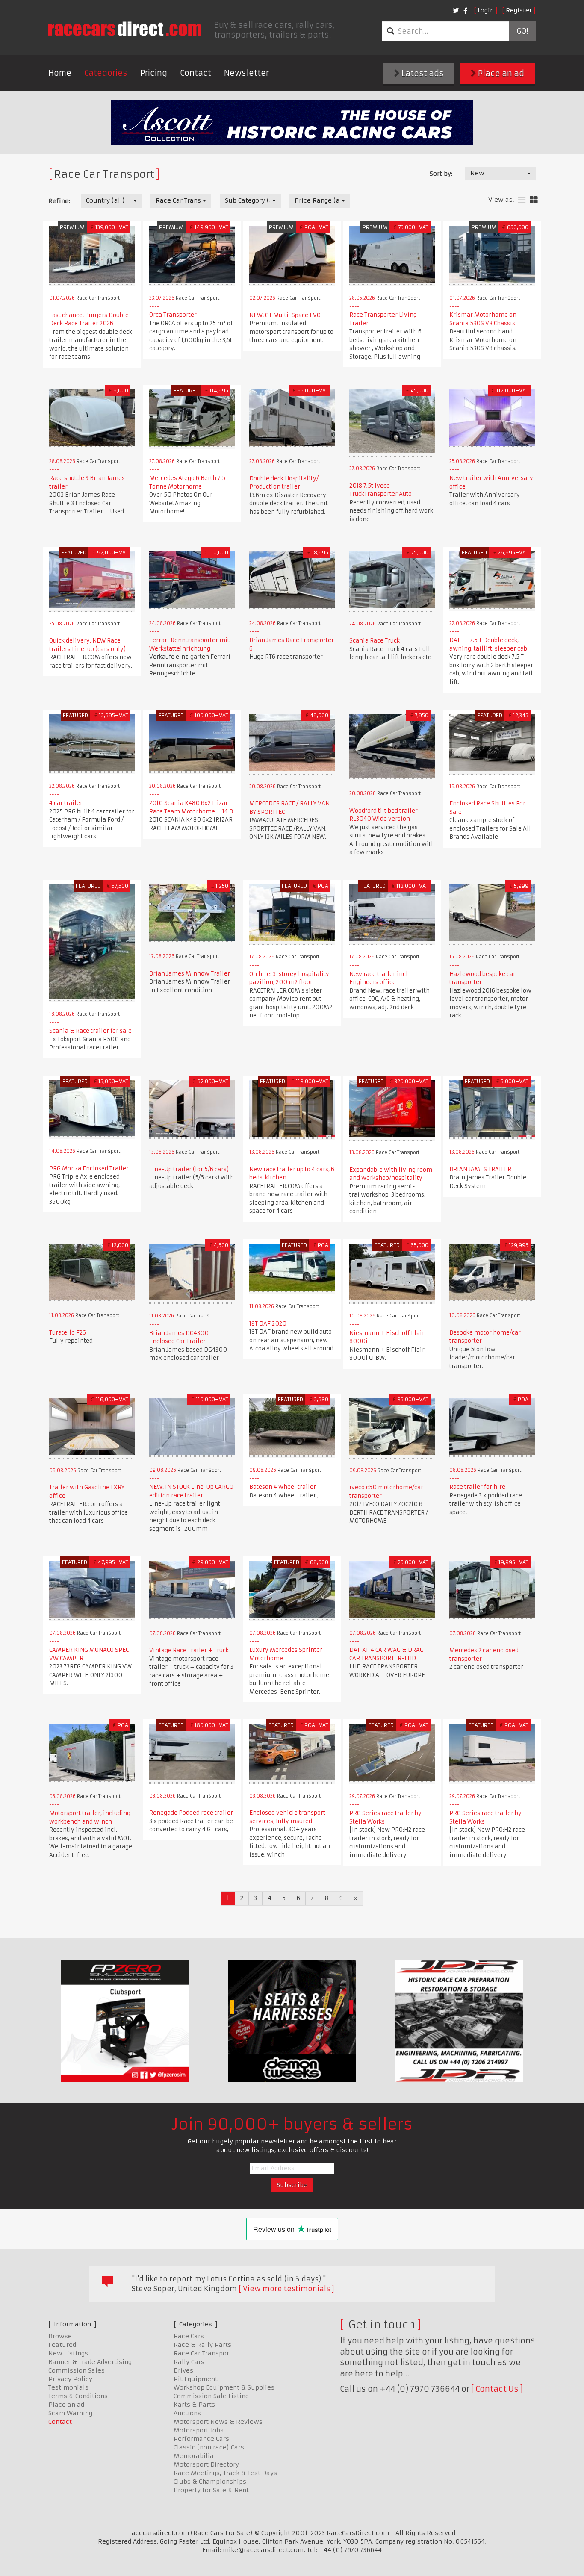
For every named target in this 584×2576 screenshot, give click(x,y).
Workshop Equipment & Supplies (224, 2387)
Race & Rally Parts (202, 2345)
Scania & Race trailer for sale (90, 1031)
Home (60, 73)
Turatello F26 (68, 1333)
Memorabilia (194, 2456)
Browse (60, 2336)
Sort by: (441, 174)
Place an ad (500, 73)
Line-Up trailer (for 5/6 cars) (189, 1169)
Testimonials (68, 2387)
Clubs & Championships (210, 2482)
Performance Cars (201, 2439)
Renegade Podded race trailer (191, 1813)
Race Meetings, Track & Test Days (225, 2473)
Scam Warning (70, 2413)
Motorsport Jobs (199, 2430)
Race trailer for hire (477, 1487)
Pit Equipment (196, 2379)
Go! (522, 31)
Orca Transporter (173, 315)
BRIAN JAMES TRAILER (480, 1169)
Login (486, 10)
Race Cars (189, 2336)
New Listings (68, 2353)
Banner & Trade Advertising (90, 2362)
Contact (196, 73)
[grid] (534, 200)
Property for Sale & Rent (211, 2490)
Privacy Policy (70, 2379)
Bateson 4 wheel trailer (283, 1487)
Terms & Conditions (78, 2396)
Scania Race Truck (375, 641)
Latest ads (422, 73)
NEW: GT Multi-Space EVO (285, 315)
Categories (106, 73)
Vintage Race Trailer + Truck (189, 1650)
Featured (62, 2345)
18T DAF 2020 (268, 1324)
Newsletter (246, 73)
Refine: (59, 201)
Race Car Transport (203, 2353)
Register (519, 10)
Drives (183, 2370)
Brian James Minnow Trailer (190, 974)
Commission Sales (77, 2370)
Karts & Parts (194, 2405)
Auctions (187, 2413)
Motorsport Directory (206, 2464)
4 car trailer (66, 803)
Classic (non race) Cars (209, 2447)
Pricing (154, 73)
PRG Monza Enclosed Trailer (89, 1169)
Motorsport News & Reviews (218, 2422)
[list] (522, 200)
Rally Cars (189, 2362)
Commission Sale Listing (211, 2396)
